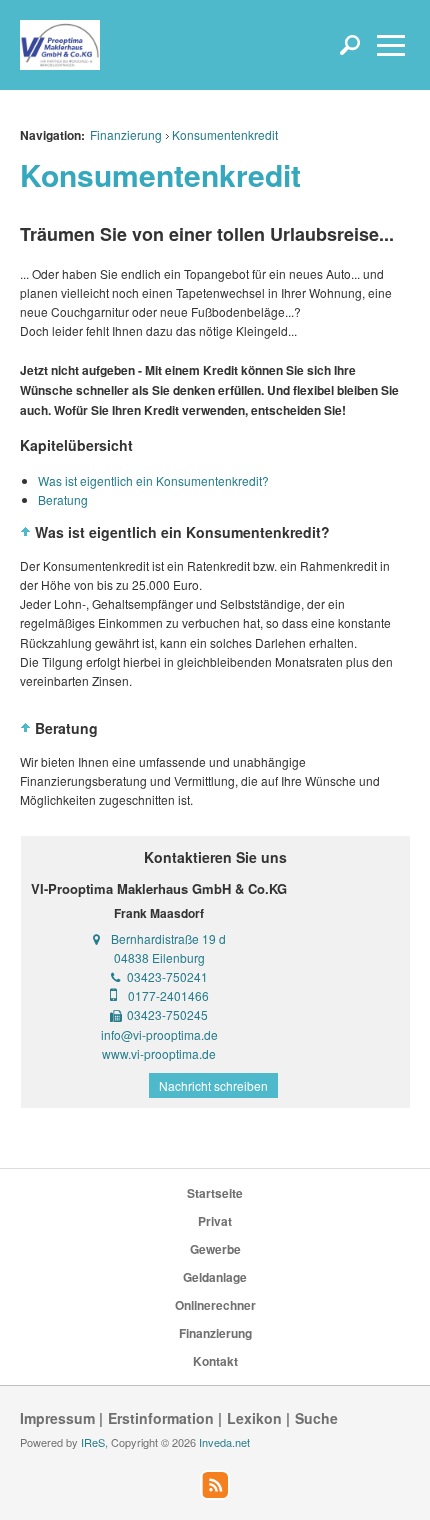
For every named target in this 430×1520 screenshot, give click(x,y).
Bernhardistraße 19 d (168, 938)
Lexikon (254, 1418)
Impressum (57, 1418)
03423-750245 (167, 1014)
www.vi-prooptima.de (159, 1053)
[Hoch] (26, 532)
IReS (93, 1442)
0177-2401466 (168, 995)
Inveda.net (224, 1442)
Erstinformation (161, 1418)
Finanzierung (126, 134)
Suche (316, 1418)
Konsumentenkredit (225, 134)
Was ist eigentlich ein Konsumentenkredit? (153, 480)
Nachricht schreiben (213, 1085)
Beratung (63, 499)
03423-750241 (167, 976)
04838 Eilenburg (159, 957)
